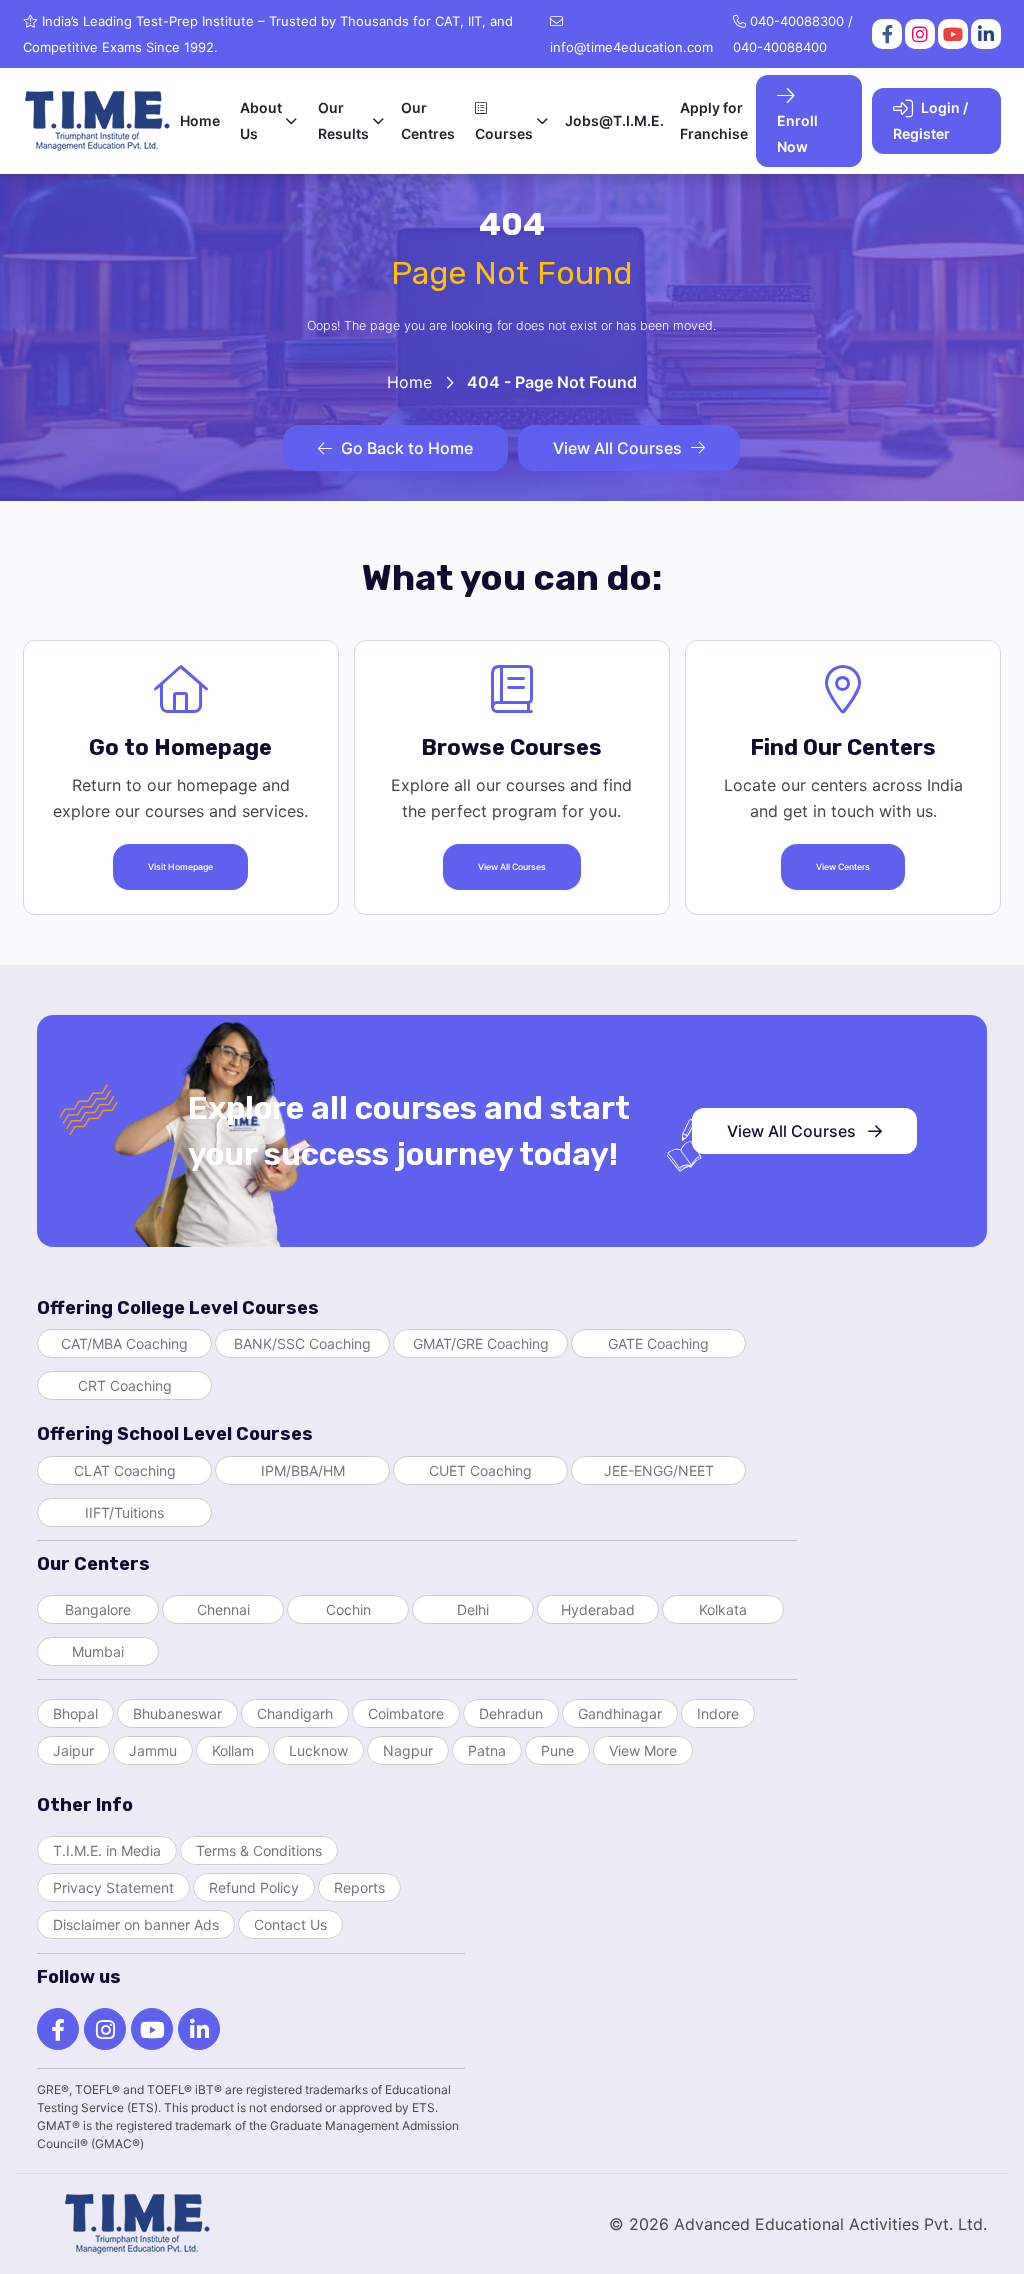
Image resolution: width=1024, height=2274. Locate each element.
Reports (359, 1887)
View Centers (843, 867)
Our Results (343, 120)
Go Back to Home (407, 448)
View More (643, 1750)
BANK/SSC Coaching (302, 1343)
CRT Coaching (125, 1385)
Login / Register (930, 120)
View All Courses (617, 448)
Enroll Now (797, 133)
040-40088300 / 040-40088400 (793, 34)
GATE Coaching (658, 1343)
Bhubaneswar (177, 1713)
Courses (504, 133)
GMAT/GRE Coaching (481, 1343)
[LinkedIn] (984, 34)
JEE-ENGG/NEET (659, 1470)
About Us (261, 120)
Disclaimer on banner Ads (136, 1924)
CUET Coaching (480, 1470)
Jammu (153, 1750)
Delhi (473, 1609)
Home (200, 120)
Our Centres (428, 120)
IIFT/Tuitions (124, 1512)
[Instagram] (918, 34)
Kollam (233, 1750)
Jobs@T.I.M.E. (614, 120)
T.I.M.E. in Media (107, 1850)
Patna (487, 1750)
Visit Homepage (180, 867)
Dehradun (511, 1713)
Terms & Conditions (259, 1850)
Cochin (348, 1609)
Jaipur (73, 1750)
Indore (718, 1713)
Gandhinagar (620, 1713)
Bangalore (98, 1609)
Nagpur (408, 1750)
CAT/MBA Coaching (124, 1343)
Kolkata (723, 1609)
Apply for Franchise (714, 120)
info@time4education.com (631, 47)
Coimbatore (406, 1713)
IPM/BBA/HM (303, 1470)
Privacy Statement (113, 1887)
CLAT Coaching (125, 1470)
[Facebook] (885, 34)
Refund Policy (254, 1887)
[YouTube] (951, 34)
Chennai (223, 1609)
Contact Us (290, 1924)
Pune (557, 1750)
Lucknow (318, 1750)
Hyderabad (598, 1609)
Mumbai (98, 1651)
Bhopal (75, 1713)
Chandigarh (295, 1713)
